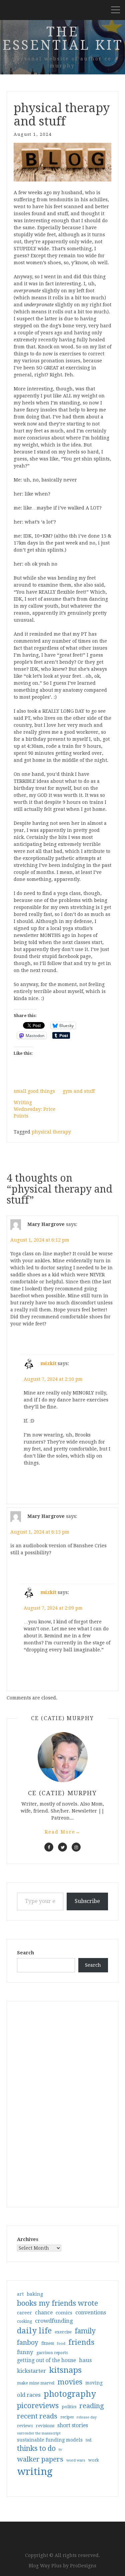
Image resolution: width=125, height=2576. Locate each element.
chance (44, 2313)
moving (94, 2383)
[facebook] (49, 1847)
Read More (63, 1832)
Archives (28, 2239)
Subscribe (87, 1901)
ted (88, 2440)
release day (87, 2417)
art (20, 2294)
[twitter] (62, 1847)
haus (85, 2360)
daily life (34, 2331)
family (85, 2331)
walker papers (40, 2459)
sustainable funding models (50, 2440)
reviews (25, 2426)
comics (64, 2313)
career (24, 2313)
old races (29, 2395)
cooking (24, 2321)
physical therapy (51, 1132)
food (61, 2344)
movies (70, 2382)
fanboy (28, 2343)
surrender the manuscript (39, 2433)
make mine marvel (36, 2383)
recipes (67, 2417)
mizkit (48, 1363)
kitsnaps (65, 2370)
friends (81, 2342)
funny (25, 2352)
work (94, 2460)
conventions (91, 2313)
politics (69, 2407)
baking (35, 2294)
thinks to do (36, 2449)
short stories (73, 2425)
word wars (76, 2460)
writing (35, 2472)
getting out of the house (46, 2360)
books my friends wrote (57, 2303)
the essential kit (63, 39)
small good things (34, 1091)
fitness (48, 2343)
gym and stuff (79, 1091)
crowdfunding (54, 2321)
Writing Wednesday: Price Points (34, 1109)
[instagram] (76, 1847)
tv (60, 2450)
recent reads (37, 2416)
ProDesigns (83, 2566)
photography (70, 2394)
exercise (63, 2332)
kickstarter (31, 2371)
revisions (45, 2426)
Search (25, 1953)
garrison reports (52, 2353)
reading (92, 2406)
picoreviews (38, 2405)
